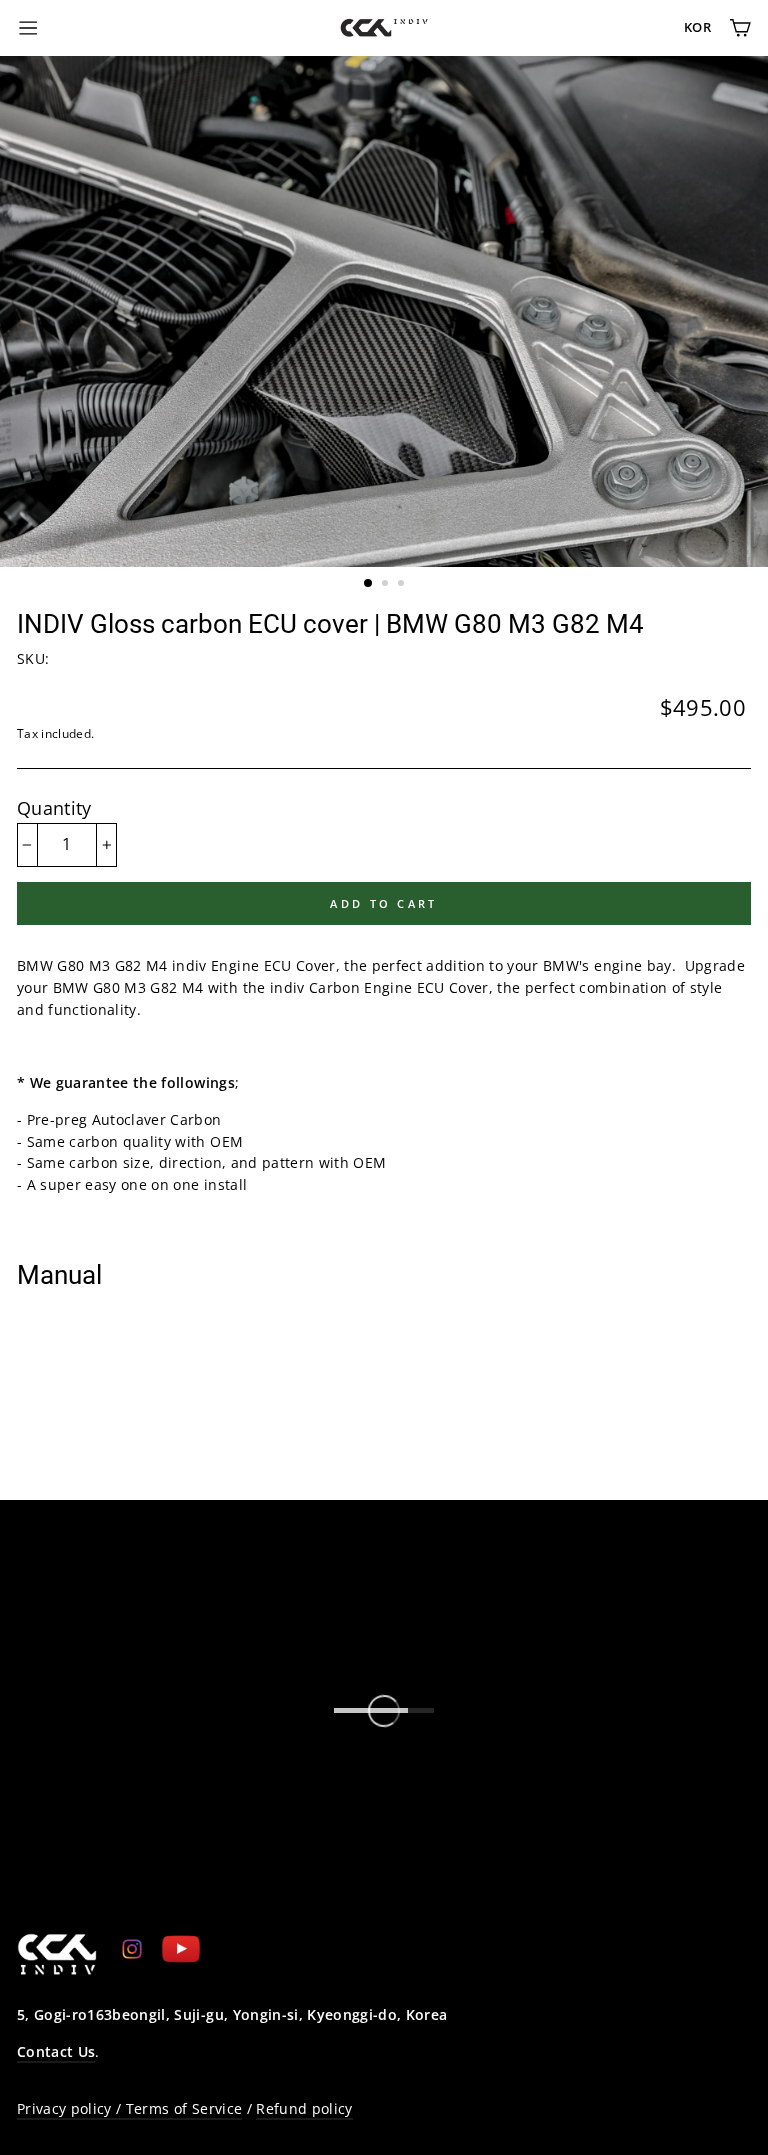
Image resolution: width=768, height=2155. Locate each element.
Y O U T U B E (105, 1883)
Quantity (54, 808)
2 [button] (387, 585)
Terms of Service (184, 2108)
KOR (697, 27)
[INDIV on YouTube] (181, 1949)
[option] (384, 312)
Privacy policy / (71, 2108)
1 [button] (369, 584)
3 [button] (403, 585)
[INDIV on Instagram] (132, 1948)
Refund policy (304, 2108)
